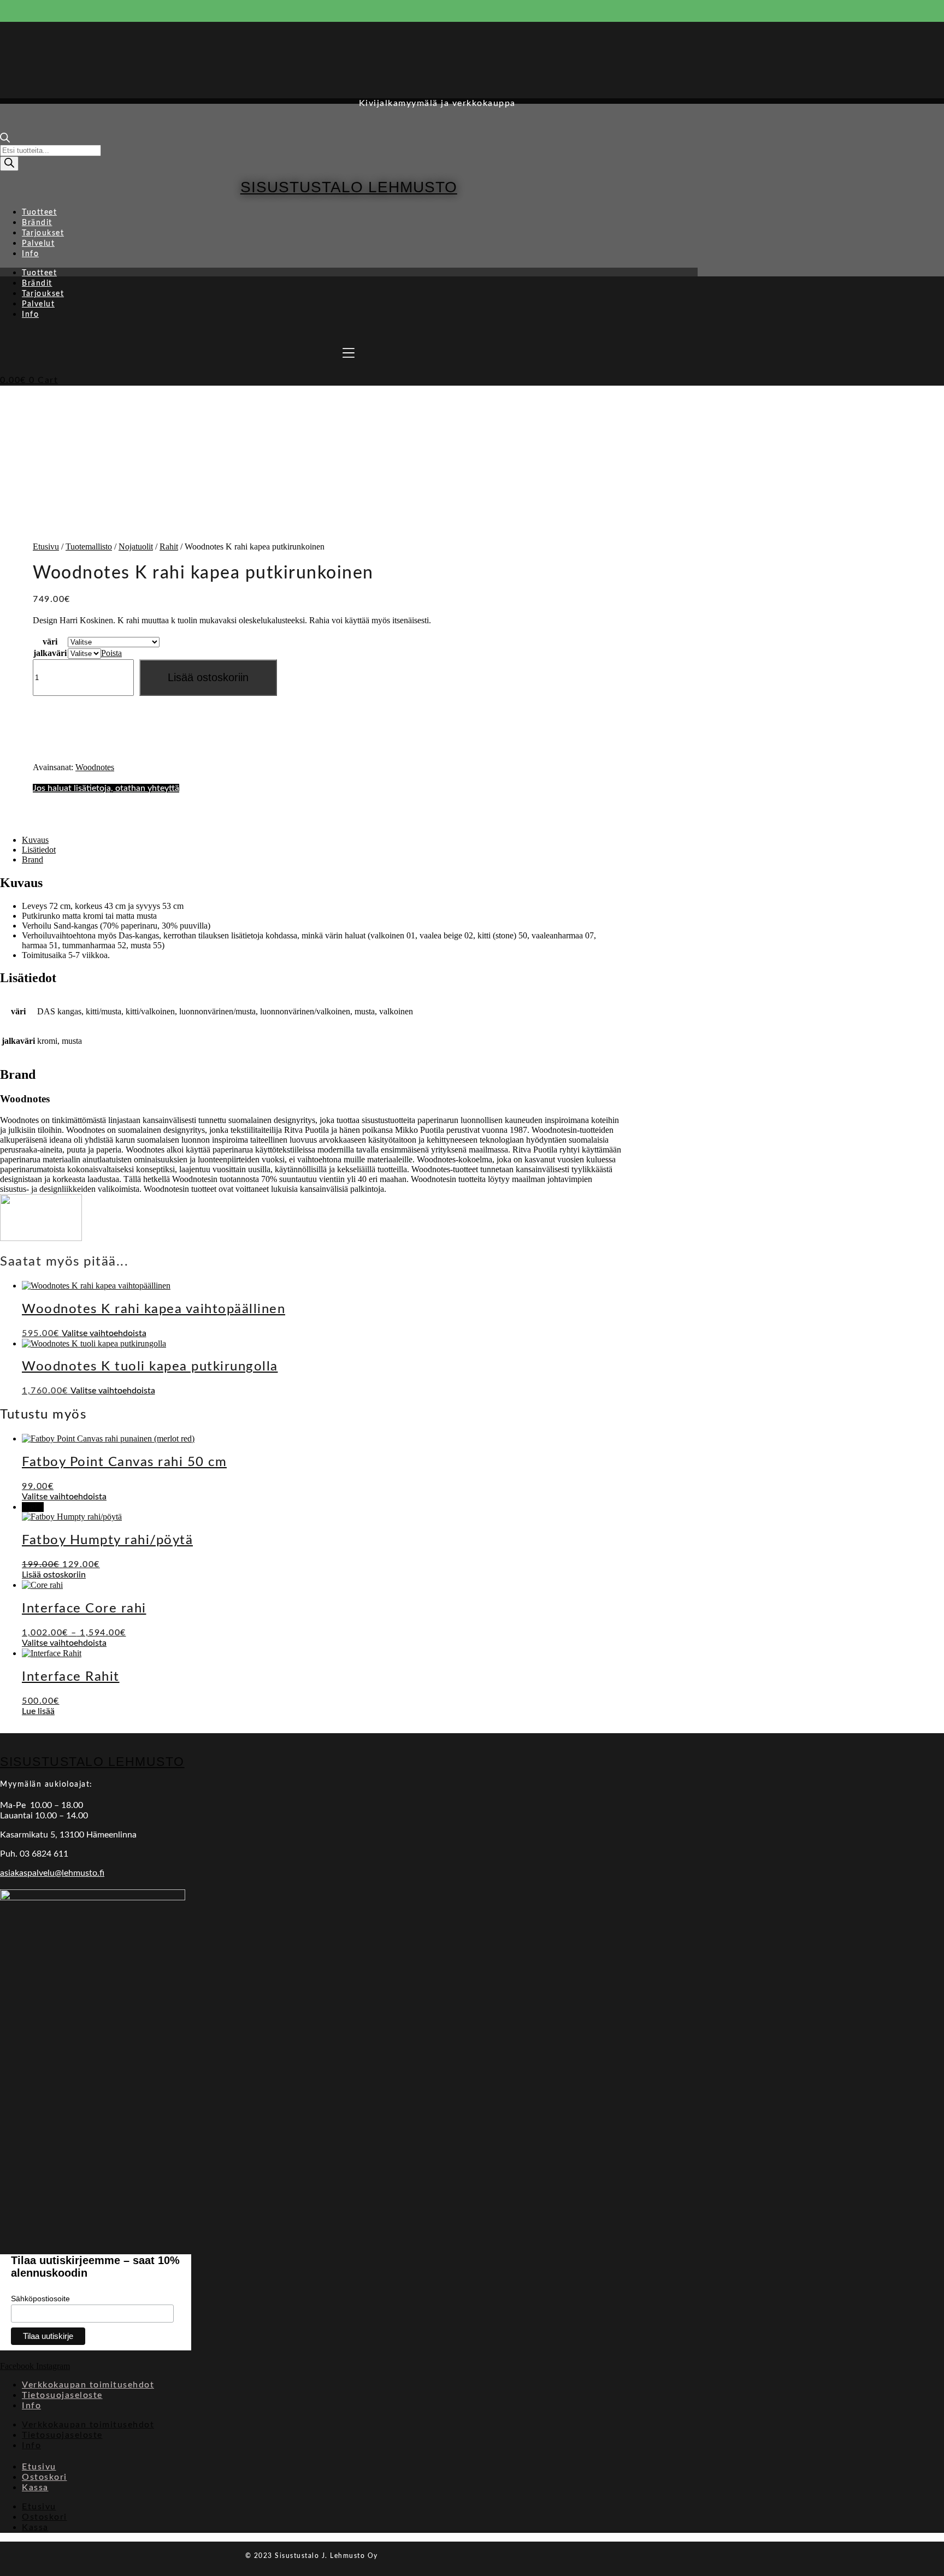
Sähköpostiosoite (40, 2299)
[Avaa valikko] (349, 353)
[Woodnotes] (41, 1238)
